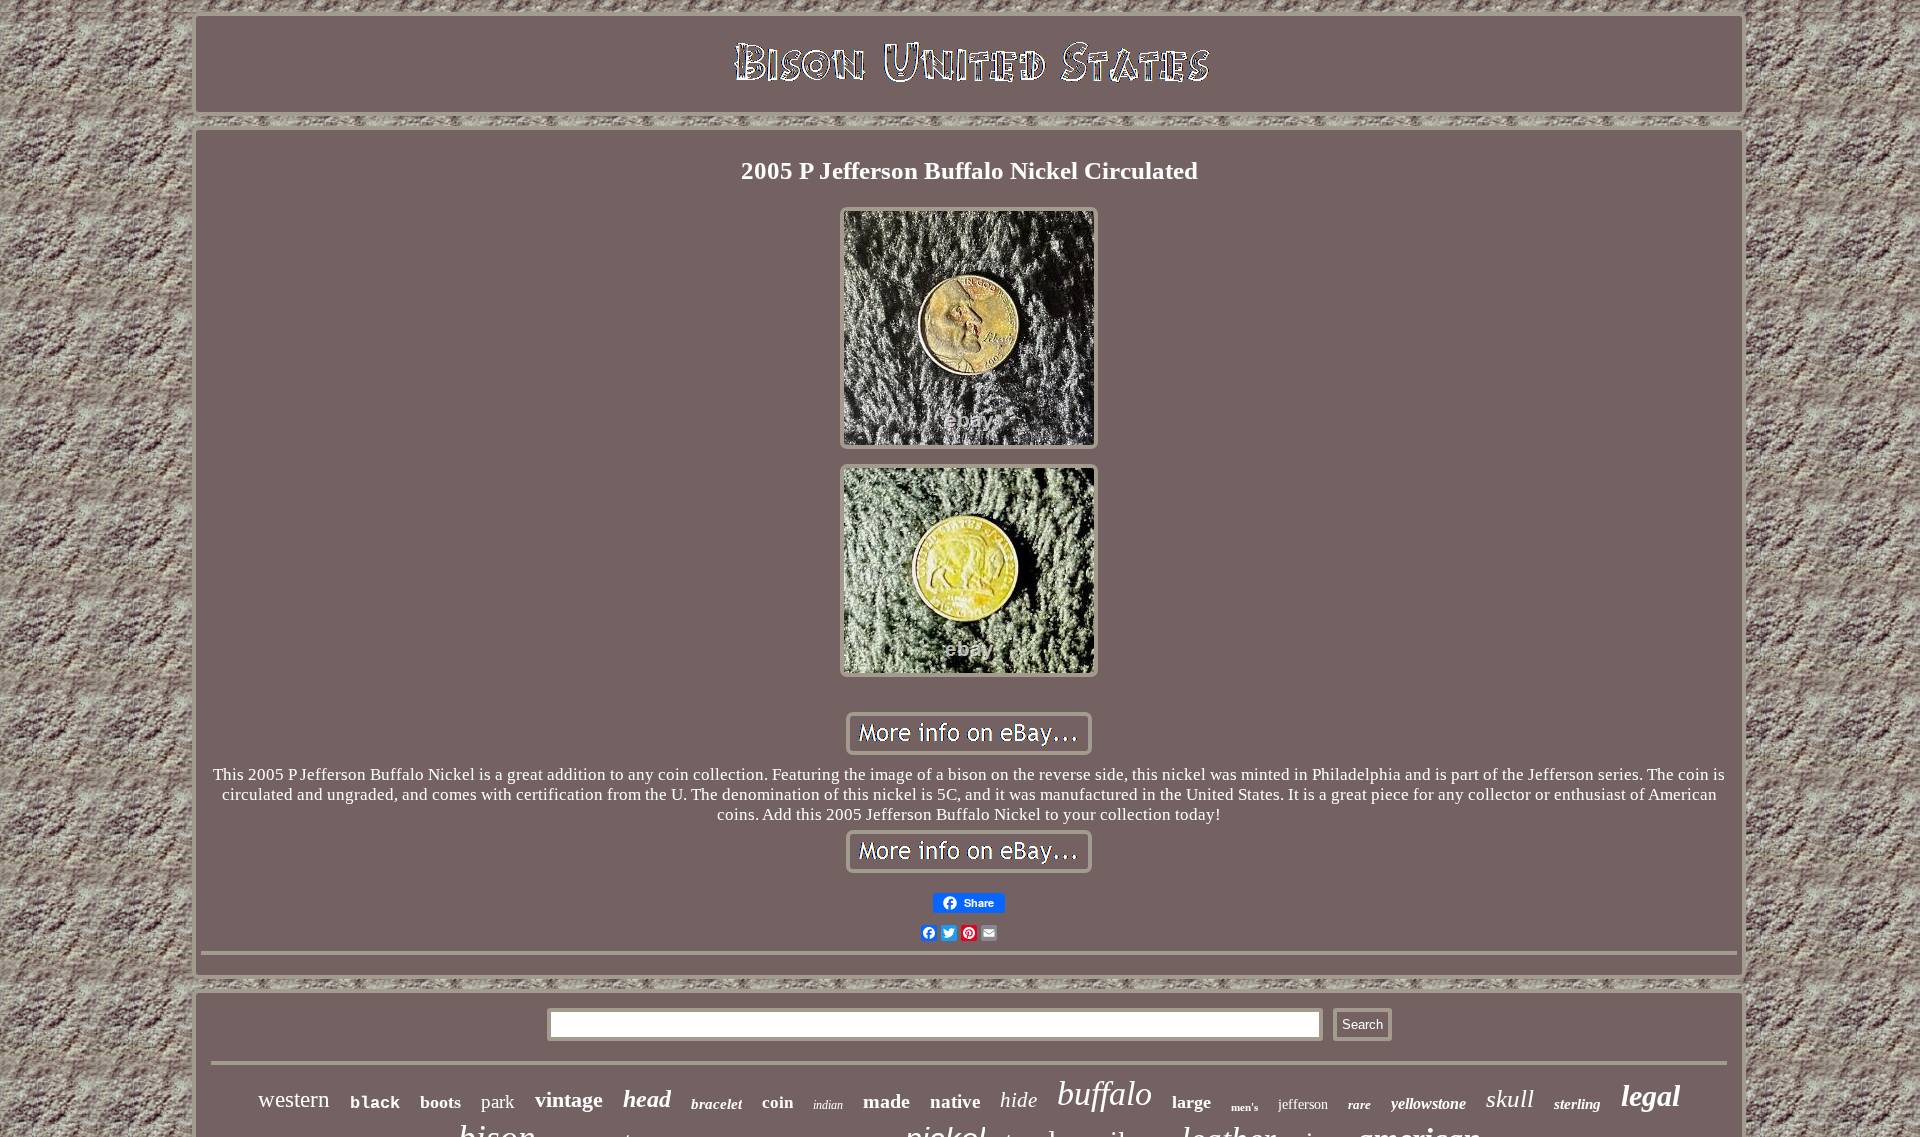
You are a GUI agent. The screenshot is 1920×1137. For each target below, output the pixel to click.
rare (1359, 1104)
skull (1510, 1098)
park (498, 1101)
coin (777, 1102)
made (886, 1101)
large (1191, 1102)
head (647, 1099)
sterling (1577, 1104)
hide (1018, 1100)
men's (1244, 1107)
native (955, 1101)
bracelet (716, 1104)
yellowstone (1428, 1103)
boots (440, 1102)
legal (1650, 1095)
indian (828, 1105)
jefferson (1303, 1104)
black (375, 1103)
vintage (569, 1099)
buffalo (1104, 1093)
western (294, 1099)
